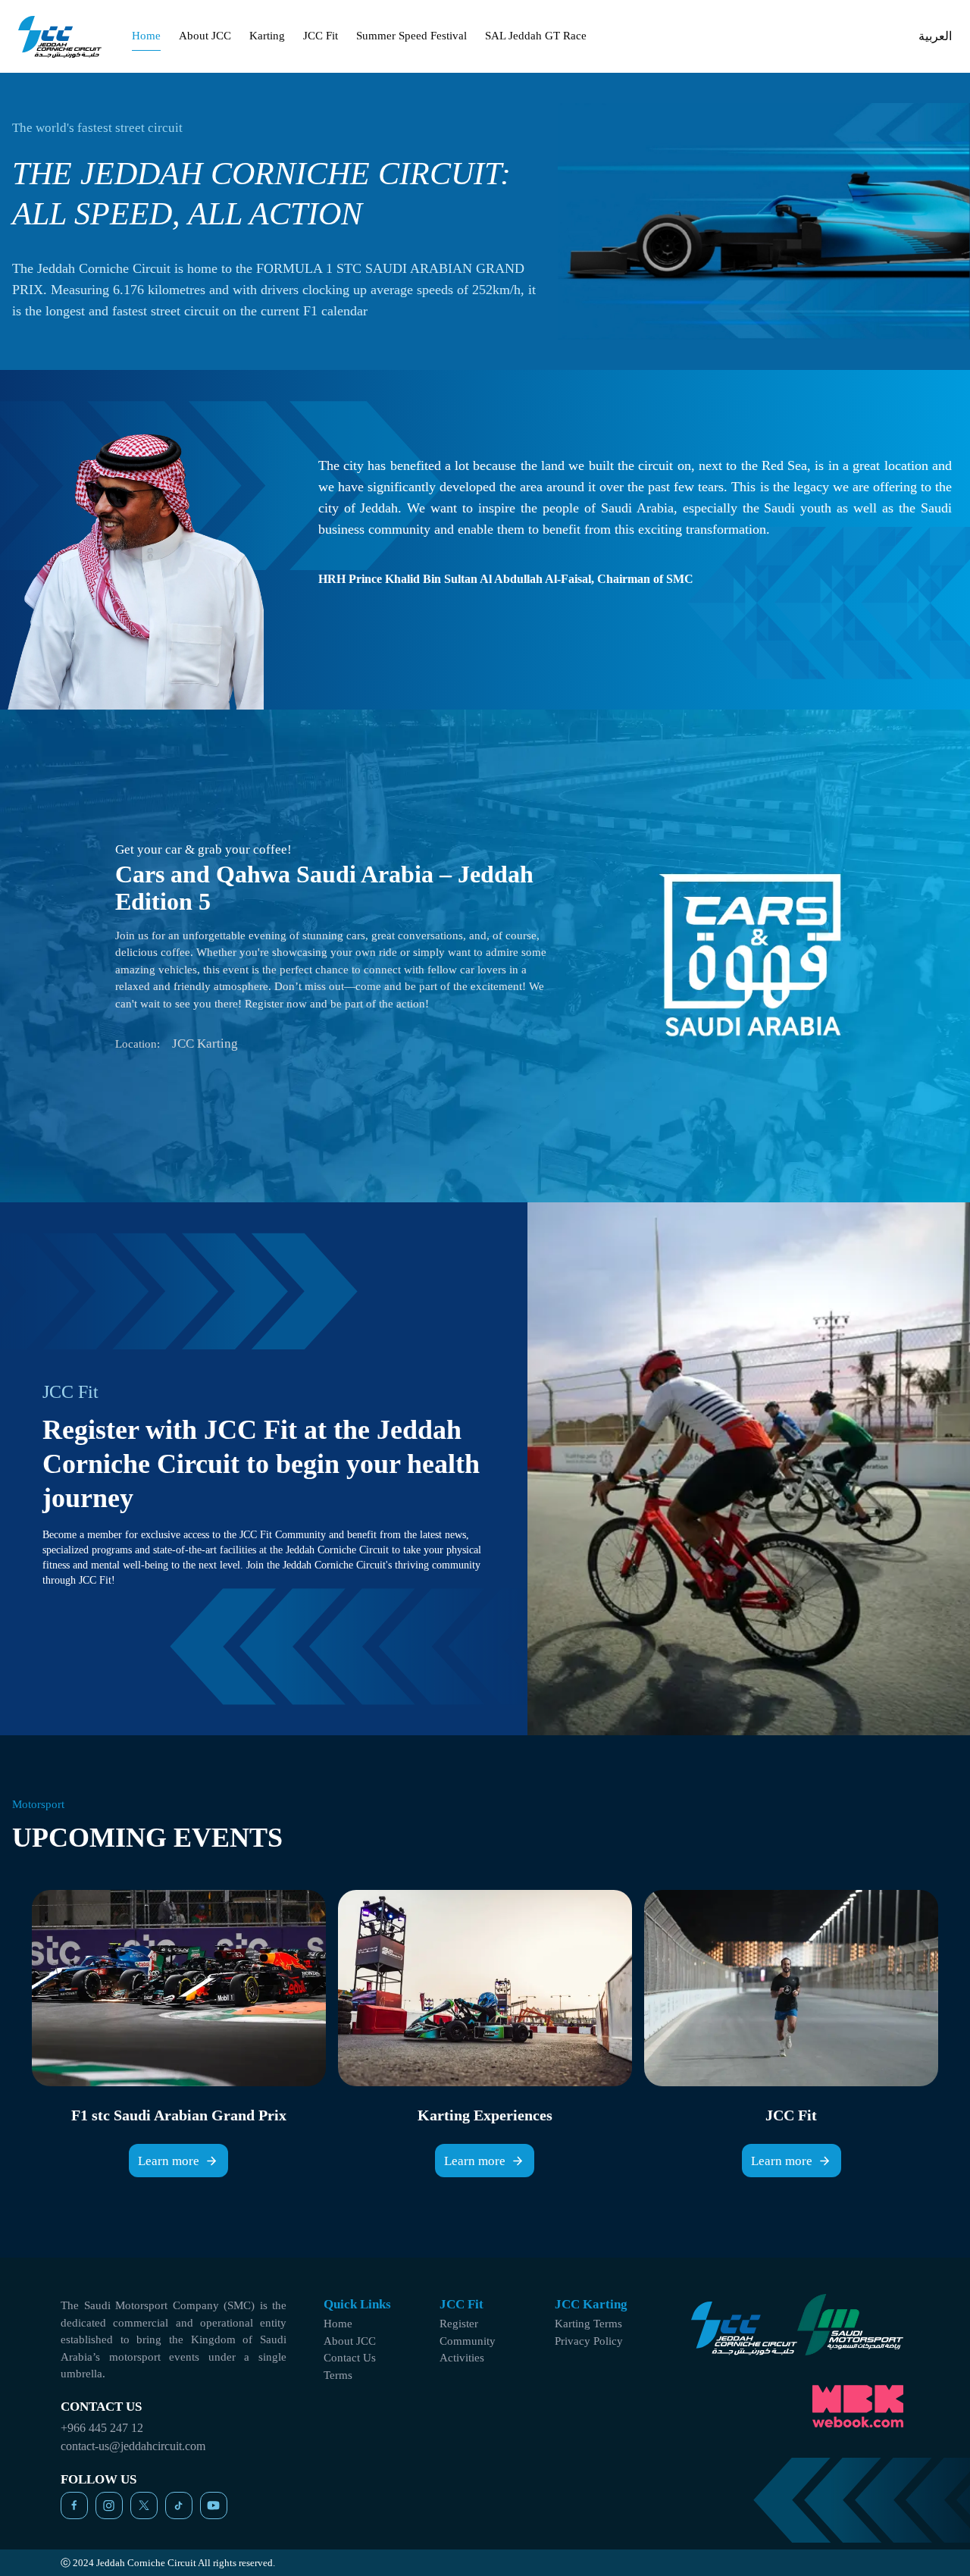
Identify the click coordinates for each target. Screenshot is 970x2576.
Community (468, 2341)
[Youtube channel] (214, 2505)
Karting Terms (588, 2324)
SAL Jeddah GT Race (536, 36)
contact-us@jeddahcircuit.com (133, 2446)
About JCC (205, 36)
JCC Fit (321, 36)
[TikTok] (179, 2505)
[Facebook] (74, 2505)
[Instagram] (109, 2505)
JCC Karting (205, 1044)
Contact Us (350, 2358)
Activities (462, 2358)
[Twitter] (144, 2505)
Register (459, 2324)
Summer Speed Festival (411, 36)
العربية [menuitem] (935, 36)
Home (146, 36)
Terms (338, 2375)
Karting (267, 36)
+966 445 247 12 (102, 2428)
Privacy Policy (589, 2341)
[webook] (858, 2407)
